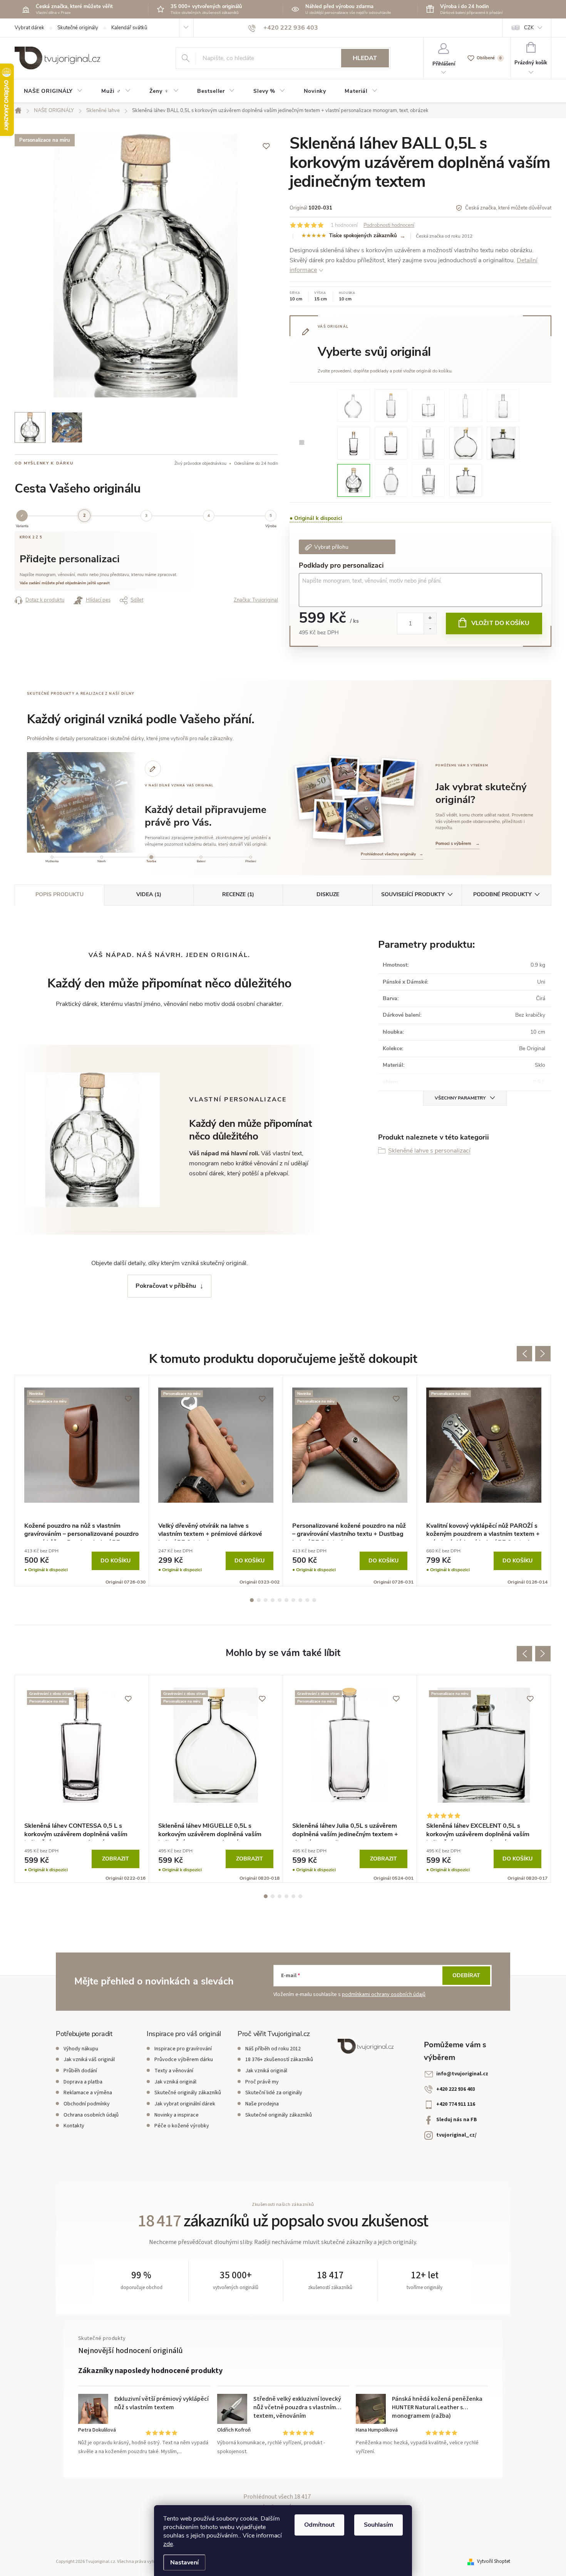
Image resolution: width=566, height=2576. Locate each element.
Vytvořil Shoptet (494, 2561)
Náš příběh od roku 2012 (273, 2049)
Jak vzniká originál (175, 2082)
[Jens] (466, 480)
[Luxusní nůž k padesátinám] (363, 819)
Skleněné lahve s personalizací (429, 1151)
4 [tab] (273, 1600)
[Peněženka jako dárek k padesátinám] (315, 791)
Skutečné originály (78, 28)
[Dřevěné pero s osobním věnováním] (398, 782)
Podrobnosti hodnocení (389, 225)
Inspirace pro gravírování (183, 2049)
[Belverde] (391, 442)
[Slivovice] (354, 405)
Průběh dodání (80, 2071)
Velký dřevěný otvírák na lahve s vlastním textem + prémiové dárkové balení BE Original (210, 1531)
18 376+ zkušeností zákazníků (279, 2060)
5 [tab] (280, 1600)
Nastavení (184, 2563)
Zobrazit (116, 1859)
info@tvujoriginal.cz (462, 2074)
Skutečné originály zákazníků (188, 2093)
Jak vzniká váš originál (89, 2060)
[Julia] (391, 405)
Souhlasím (378, 2525)
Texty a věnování (174, 2071)
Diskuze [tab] (328, 894)
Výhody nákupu (81, 2049)
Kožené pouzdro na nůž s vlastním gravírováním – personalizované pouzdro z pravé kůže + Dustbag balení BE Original (81, 1531)
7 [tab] (293, 1600)
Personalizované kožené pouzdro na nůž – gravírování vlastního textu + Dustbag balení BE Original (349, 1531)
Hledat (365, 58)
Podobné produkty (502, 894)
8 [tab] (300, 1600)
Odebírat (466, 1975)
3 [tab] (266, 1600)
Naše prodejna (262, 2104)
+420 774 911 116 (456, 2104)
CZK (529, 28)
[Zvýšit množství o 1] (430, 618)
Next (543, 1354)
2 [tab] (259, 1600)
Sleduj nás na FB (457, 2120)
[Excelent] (503, 442)
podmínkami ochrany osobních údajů (384, 1994)
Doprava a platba (83, 2082)
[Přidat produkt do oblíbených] (266, 146)
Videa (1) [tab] (149, 894)
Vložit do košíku (501, 623)
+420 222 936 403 (456, 2089)
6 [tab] (286, 1600)
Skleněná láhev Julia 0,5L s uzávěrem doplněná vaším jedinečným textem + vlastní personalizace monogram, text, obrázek (346, 1831)
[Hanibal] (503, 405)
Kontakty (74, 2126)
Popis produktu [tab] (59, 894)
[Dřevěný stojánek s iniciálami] (330, 819)
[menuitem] (53, 91)
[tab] (52, 860)
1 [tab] (252, 1600)
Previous (524, 1354)
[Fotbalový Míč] (354, 480)
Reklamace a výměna (88, 2093)
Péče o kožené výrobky (182, 2126)
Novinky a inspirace (177, 2115)
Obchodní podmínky (87, 2104)
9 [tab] (307, 1600)
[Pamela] (428, 405)
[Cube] (428, 442)
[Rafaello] (466, 405)
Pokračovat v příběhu (166, 1286)
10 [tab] (314, 1600)
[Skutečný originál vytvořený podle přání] (343, 776)
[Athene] (391, 480)
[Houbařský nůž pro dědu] (370, 781)
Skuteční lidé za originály (274, 2093)
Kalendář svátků (129, 28)
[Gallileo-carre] (428, 480)
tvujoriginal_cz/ (456, 2135)
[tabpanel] (82, 1481)
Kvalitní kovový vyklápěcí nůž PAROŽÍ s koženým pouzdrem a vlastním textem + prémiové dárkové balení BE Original (483, 1531)
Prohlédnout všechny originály (392, 854)
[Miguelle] (466, 442)
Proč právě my (262, 2082)
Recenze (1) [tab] (238, 894)
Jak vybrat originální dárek (185, 2104)
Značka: (256, 600)
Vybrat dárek (29, 28)
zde (168, 2544)
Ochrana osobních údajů (91, 2115)
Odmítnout (319, 2525)
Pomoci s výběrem (458, 844)
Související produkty (413, 894)
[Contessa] (354, 442)
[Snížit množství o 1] (430, 629)
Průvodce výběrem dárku (184, 2060)
